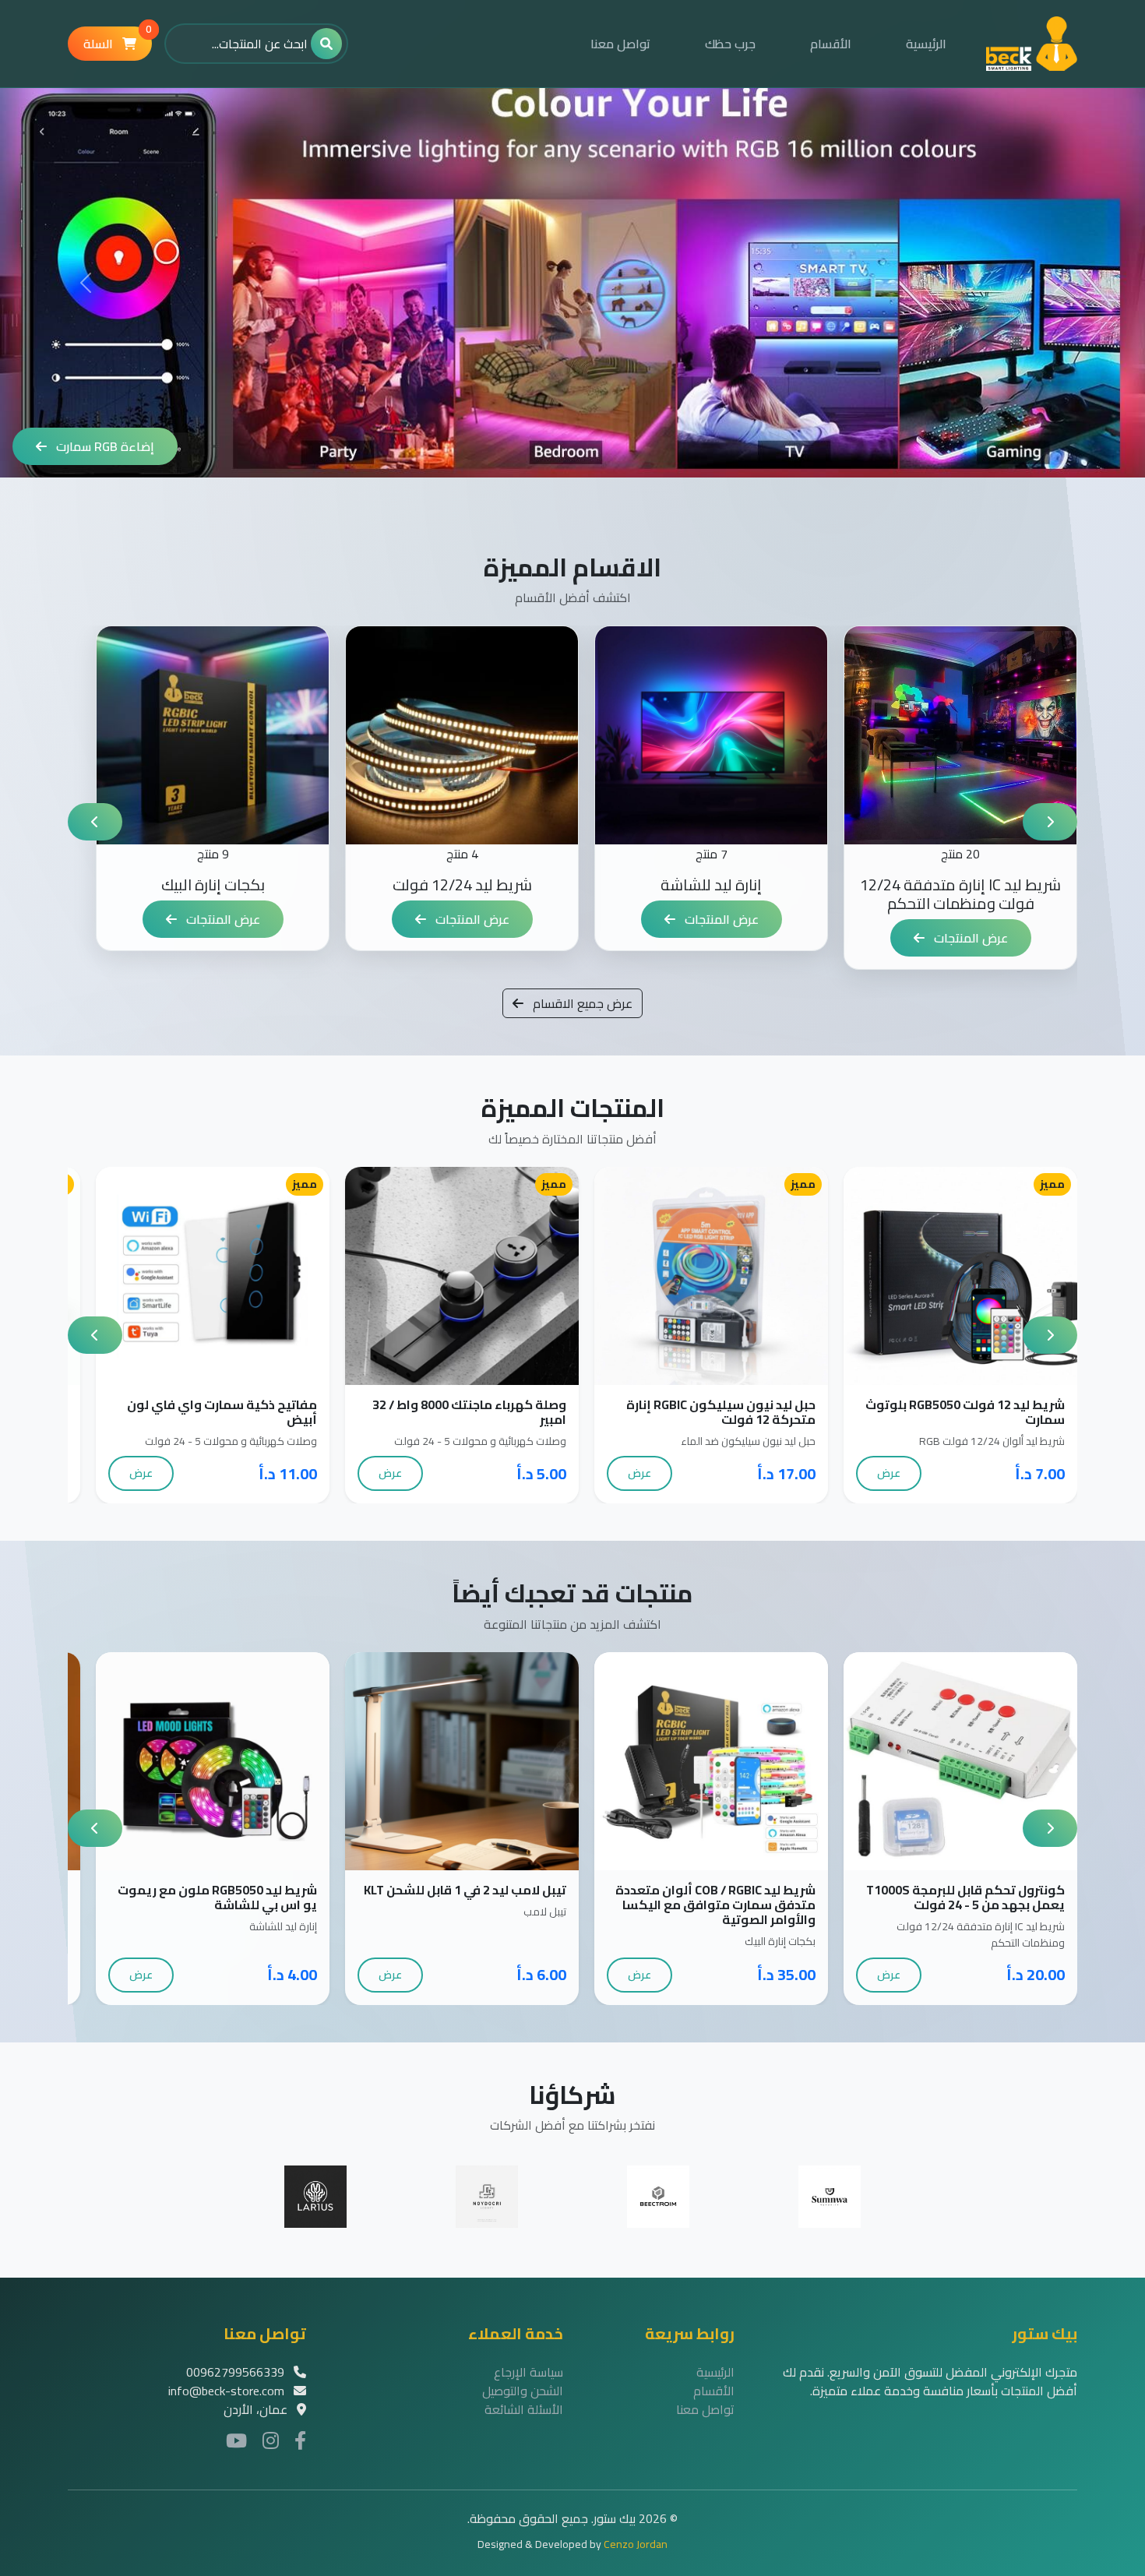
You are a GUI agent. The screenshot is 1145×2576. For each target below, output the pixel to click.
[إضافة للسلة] (977, 1276)
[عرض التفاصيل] (944, 1276)
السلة (118, 41)
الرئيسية (926, 44)
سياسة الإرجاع (528, 2372)
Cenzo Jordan (636, 2544)
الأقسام (831, 44)
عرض (889, 1473)
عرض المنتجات (969, 938)
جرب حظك (730, 44)
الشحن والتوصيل (523, 2391)
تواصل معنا (620, 44)
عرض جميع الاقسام (581, 1003)
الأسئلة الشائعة (524, 2409)
